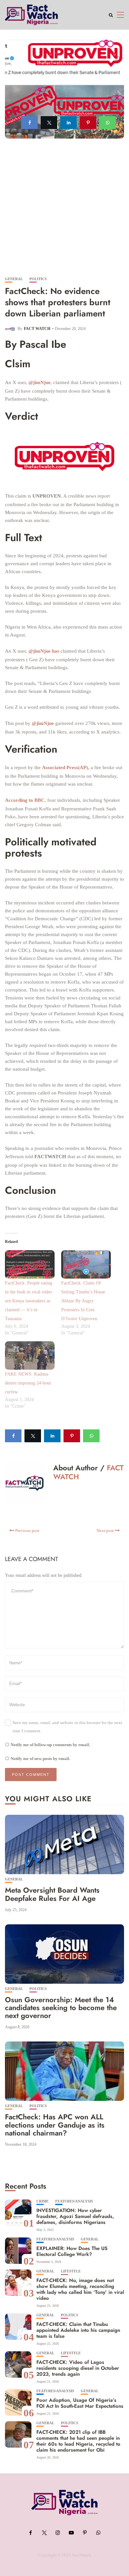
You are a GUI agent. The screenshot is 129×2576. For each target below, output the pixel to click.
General (14, 279)
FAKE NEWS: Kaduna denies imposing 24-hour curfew (28, 1383)
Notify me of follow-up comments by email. (50, 1745)
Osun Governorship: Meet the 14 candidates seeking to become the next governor (61, 2007)
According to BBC (25, 800)
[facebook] (29, 123)
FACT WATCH (37, 329)
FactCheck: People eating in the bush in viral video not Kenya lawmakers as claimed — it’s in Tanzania (29, 1301)
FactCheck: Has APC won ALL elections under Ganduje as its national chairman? (55, 2125)
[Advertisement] (64, 210)
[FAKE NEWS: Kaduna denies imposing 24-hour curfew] (30, 1355)
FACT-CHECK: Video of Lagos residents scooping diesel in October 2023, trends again (78, 2368)
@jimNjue (40, 382)
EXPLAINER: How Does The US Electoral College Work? (72, 2251)
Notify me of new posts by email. (40, 1759)
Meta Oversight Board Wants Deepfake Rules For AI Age (52, 1894)
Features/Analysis (74, 2201)
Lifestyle (71, 2271)
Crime (43, 2201)
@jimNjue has (44, 651)
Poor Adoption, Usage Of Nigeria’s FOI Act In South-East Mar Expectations (80, 2403)
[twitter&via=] (49, 123)
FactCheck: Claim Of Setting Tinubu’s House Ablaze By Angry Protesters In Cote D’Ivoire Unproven (83, 1301)
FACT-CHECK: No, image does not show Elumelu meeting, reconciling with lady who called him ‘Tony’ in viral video (80, 2289)
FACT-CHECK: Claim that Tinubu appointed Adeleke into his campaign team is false (78, 2330)
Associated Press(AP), (66, 767)
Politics (38, 279)
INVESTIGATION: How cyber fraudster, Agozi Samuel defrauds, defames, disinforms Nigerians (75, 2216)
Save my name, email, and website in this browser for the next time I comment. (67, 1727)
